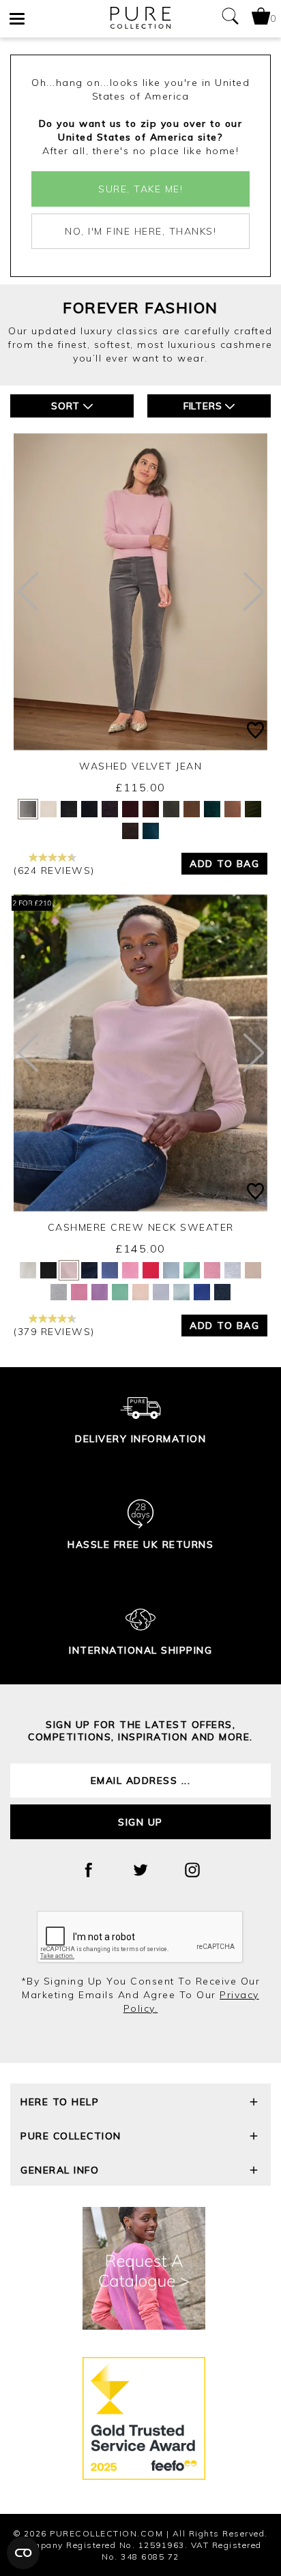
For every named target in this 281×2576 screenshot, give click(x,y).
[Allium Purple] (100, 1292)
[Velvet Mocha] (192, 809)
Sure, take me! (140, 189)
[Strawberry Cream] (130, 1270)
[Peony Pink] (79, 1292)
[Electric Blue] (202, 1292)
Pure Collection (71, 2136)
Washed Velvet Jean (140, 766)
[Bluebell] (110, 1270)
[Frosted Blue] (171, 1270)
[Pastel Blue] (161, 1292)
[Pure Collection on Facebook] (89, 1870)
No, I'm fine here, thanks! (140, 231)
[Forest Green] (212, 809)
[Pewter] (28, 809)
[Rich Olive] (253, 809)
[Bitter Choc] (151, 809)
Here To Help (60, 2102)
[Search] (230, 19)
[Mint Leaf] (120, 1292)
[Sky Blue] (181, 1292)
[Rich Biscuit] (233, 809)
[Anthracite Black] (48, 1270)
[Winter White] (48, 809)
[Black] (69, 809)
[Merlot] (110, 809)
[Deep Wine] (130, 809)
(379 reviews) (54, 1332)
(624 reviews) (54, 870)
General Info (60, 2170)
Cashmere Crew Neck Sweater (141, 1227)
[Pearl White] (28, 1270)
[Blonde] (253, 1270)
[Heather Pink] (212, 1270)
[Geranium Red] (151, 1270)
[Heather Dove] (233, 1270)
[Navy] (89, 809)
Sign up (140, 1822)
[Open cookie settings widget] (23, 2553)
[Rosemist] (69, 1270)
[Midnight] (151, 831)
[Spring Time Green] (192, 1270)
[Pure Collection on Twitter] (140, 1870)
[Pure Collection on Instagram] (192, 1870)
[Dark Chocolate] (130, 831)
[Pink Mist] (140, 1292)
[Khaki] (171, 809)
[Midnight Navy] (89, 1270)
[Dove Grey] (59, 1292)
